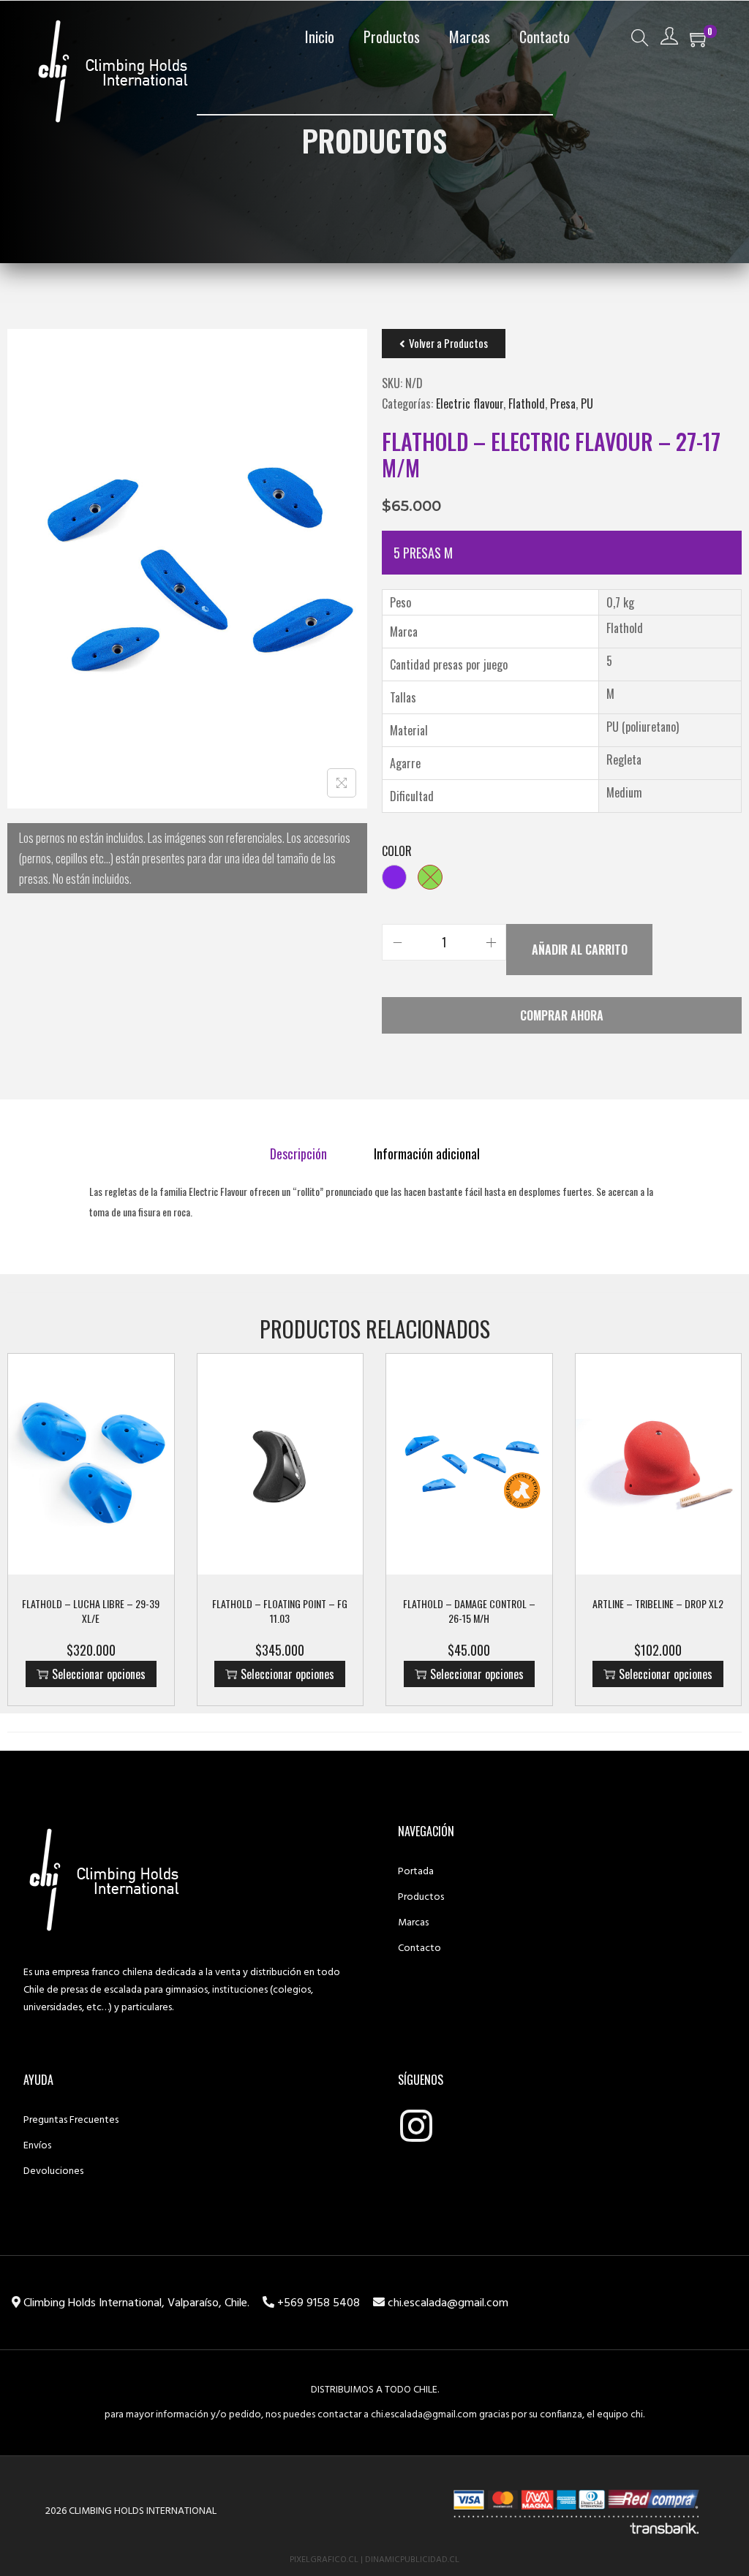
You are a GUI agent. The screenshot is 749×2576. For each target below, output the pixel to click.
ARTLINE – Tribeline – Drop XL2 (658, 1603)
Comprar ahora (562, 1015)
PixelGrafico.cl (324, 2560)
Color (397, 851)
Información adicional (427, 1153)
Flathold (527, 404)
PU (587, 404)
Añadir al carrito (580, 950)
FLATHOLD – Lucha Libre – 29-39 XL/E (91, 1611)
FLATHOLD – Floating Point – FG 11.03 (280, 1611)
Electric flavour (470, 404)
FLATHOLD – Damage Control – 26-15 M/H (469, 1611)
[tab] (298, 1153)
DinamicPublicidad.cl (412, 2560)
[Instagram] (416, 2126)
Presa (563, 404)
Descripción (298, 1153)
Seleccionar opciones (99, 1674)
